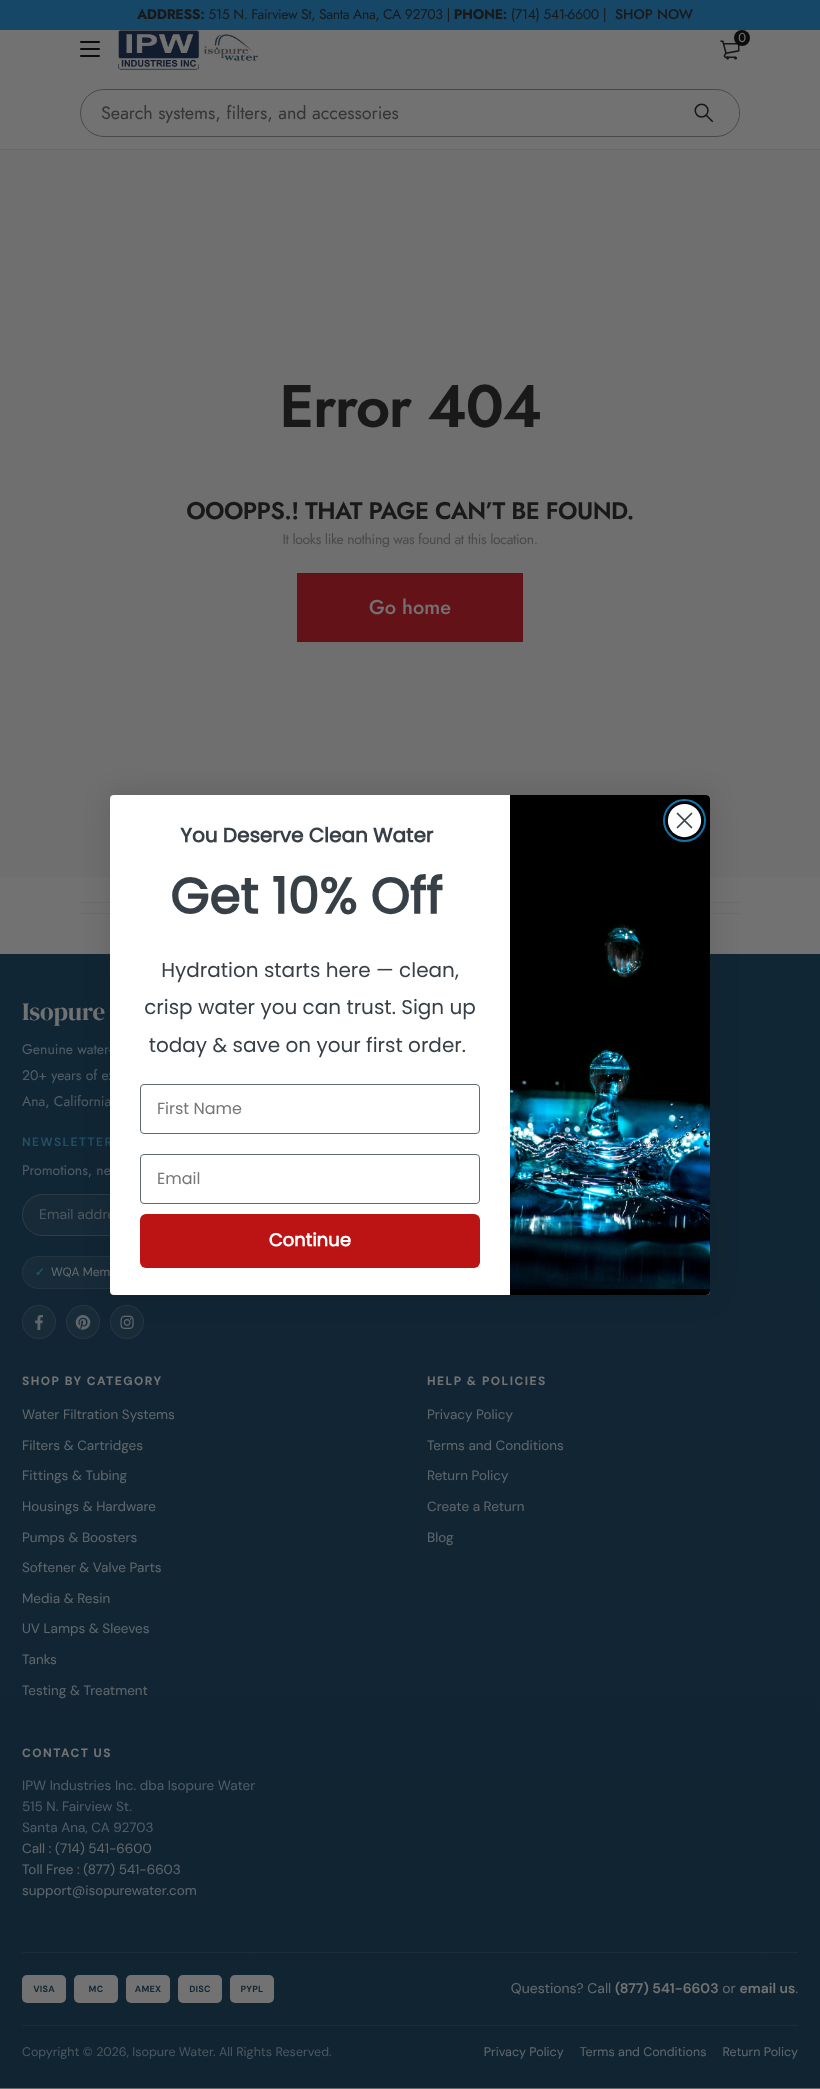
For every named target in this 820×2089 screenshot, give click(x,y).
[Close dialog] (684, 820)
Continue (310, 1240)
